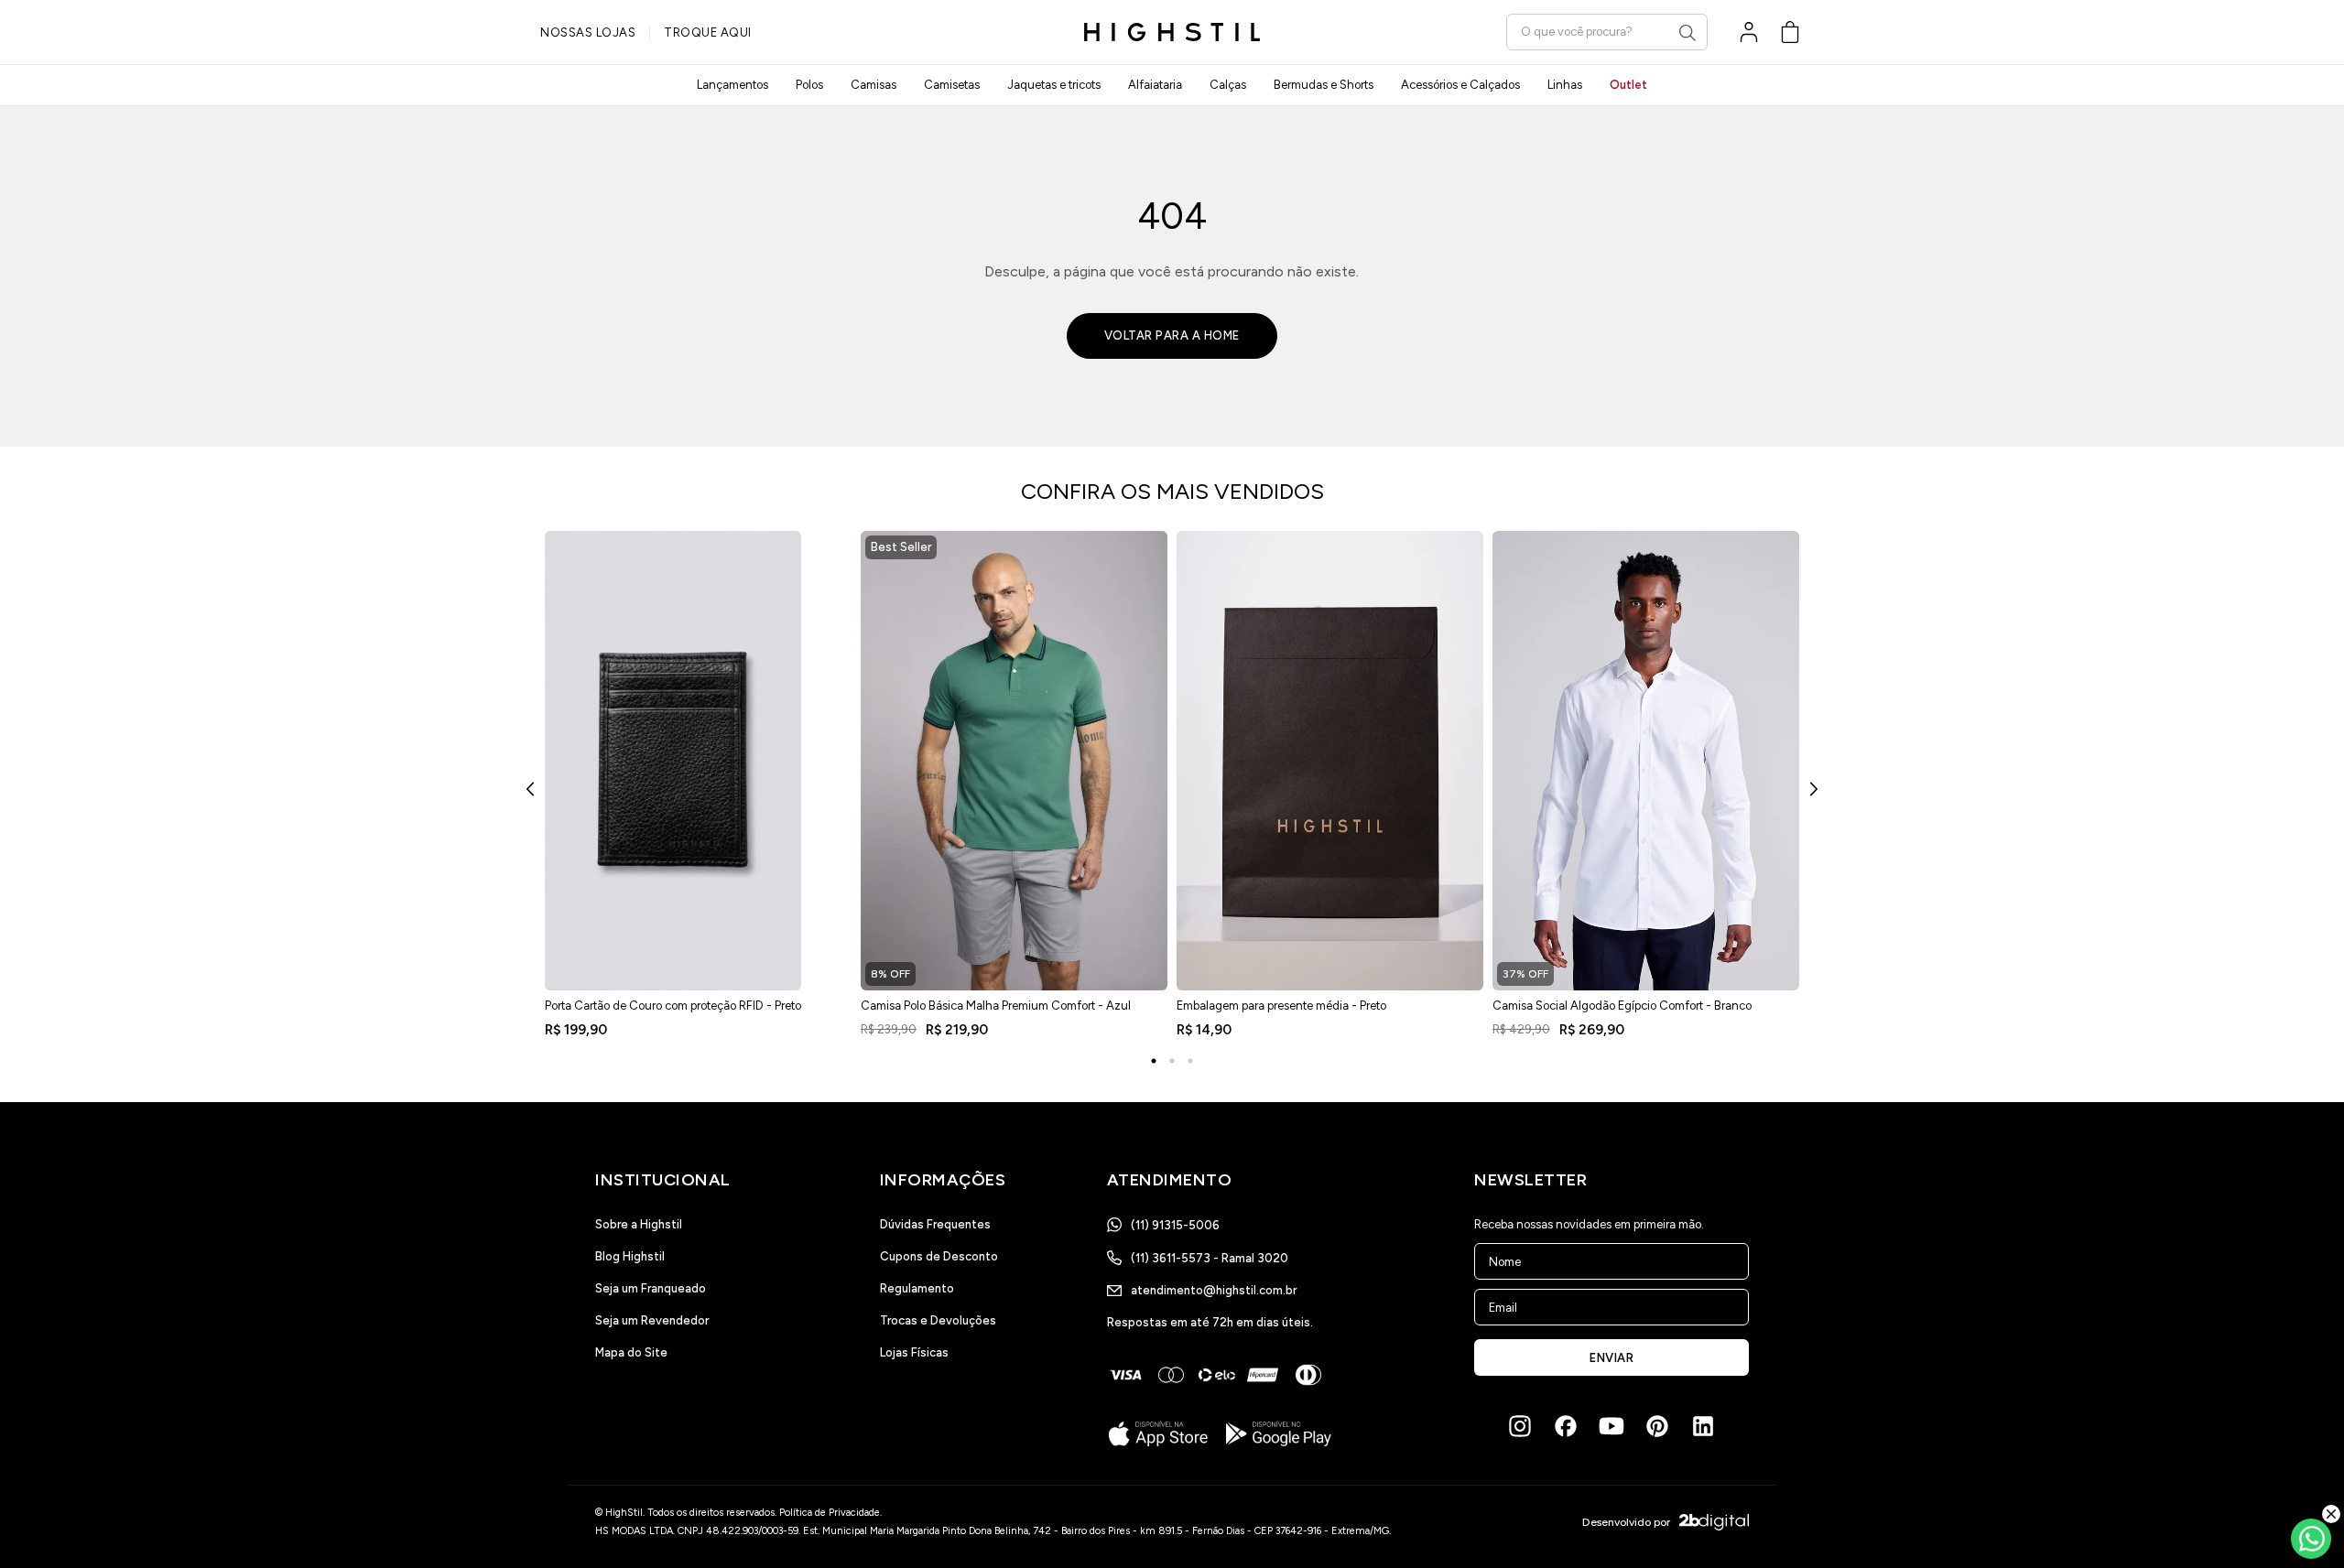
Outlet (1628, 85)
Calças (1228, 85)
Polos (809, 85)
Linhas (1565, 85)
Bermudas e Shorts (1324, 85)
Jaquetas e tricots (1054, 85)
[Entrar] (1749, 32)
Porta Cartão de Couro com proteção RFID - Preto (673, 1006)
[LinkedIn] (1703, 1426)
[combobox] (1607, 32)
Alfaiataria (1155, 85)
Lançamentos (732, 85)
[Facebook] (1566, 1426)
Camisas (874, 85)
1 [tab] (1154, 1061)
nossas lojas (588, 32)
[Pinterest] (1657, 1426)
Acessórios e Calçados (1460, 85)
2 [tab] (1172, 1061)
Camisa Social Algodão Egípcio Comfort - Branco (1622, 1006)
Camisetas (952, 85)
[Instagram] (1520, 1426)
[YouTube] (1611, 1426)
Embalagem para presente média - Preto (1281, 1006)
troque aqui (708, 32)
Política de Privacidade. (830, 1513)
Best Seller (901, 547)
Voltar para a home (1172, 335)
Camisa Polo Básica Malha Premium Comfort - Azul (996, 1006)
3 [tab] (1190, 1061)
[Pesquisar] (1687, 33)
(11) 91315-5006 (1175, 1225)
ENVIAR (1611, 1358)
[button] (1790, 32)
